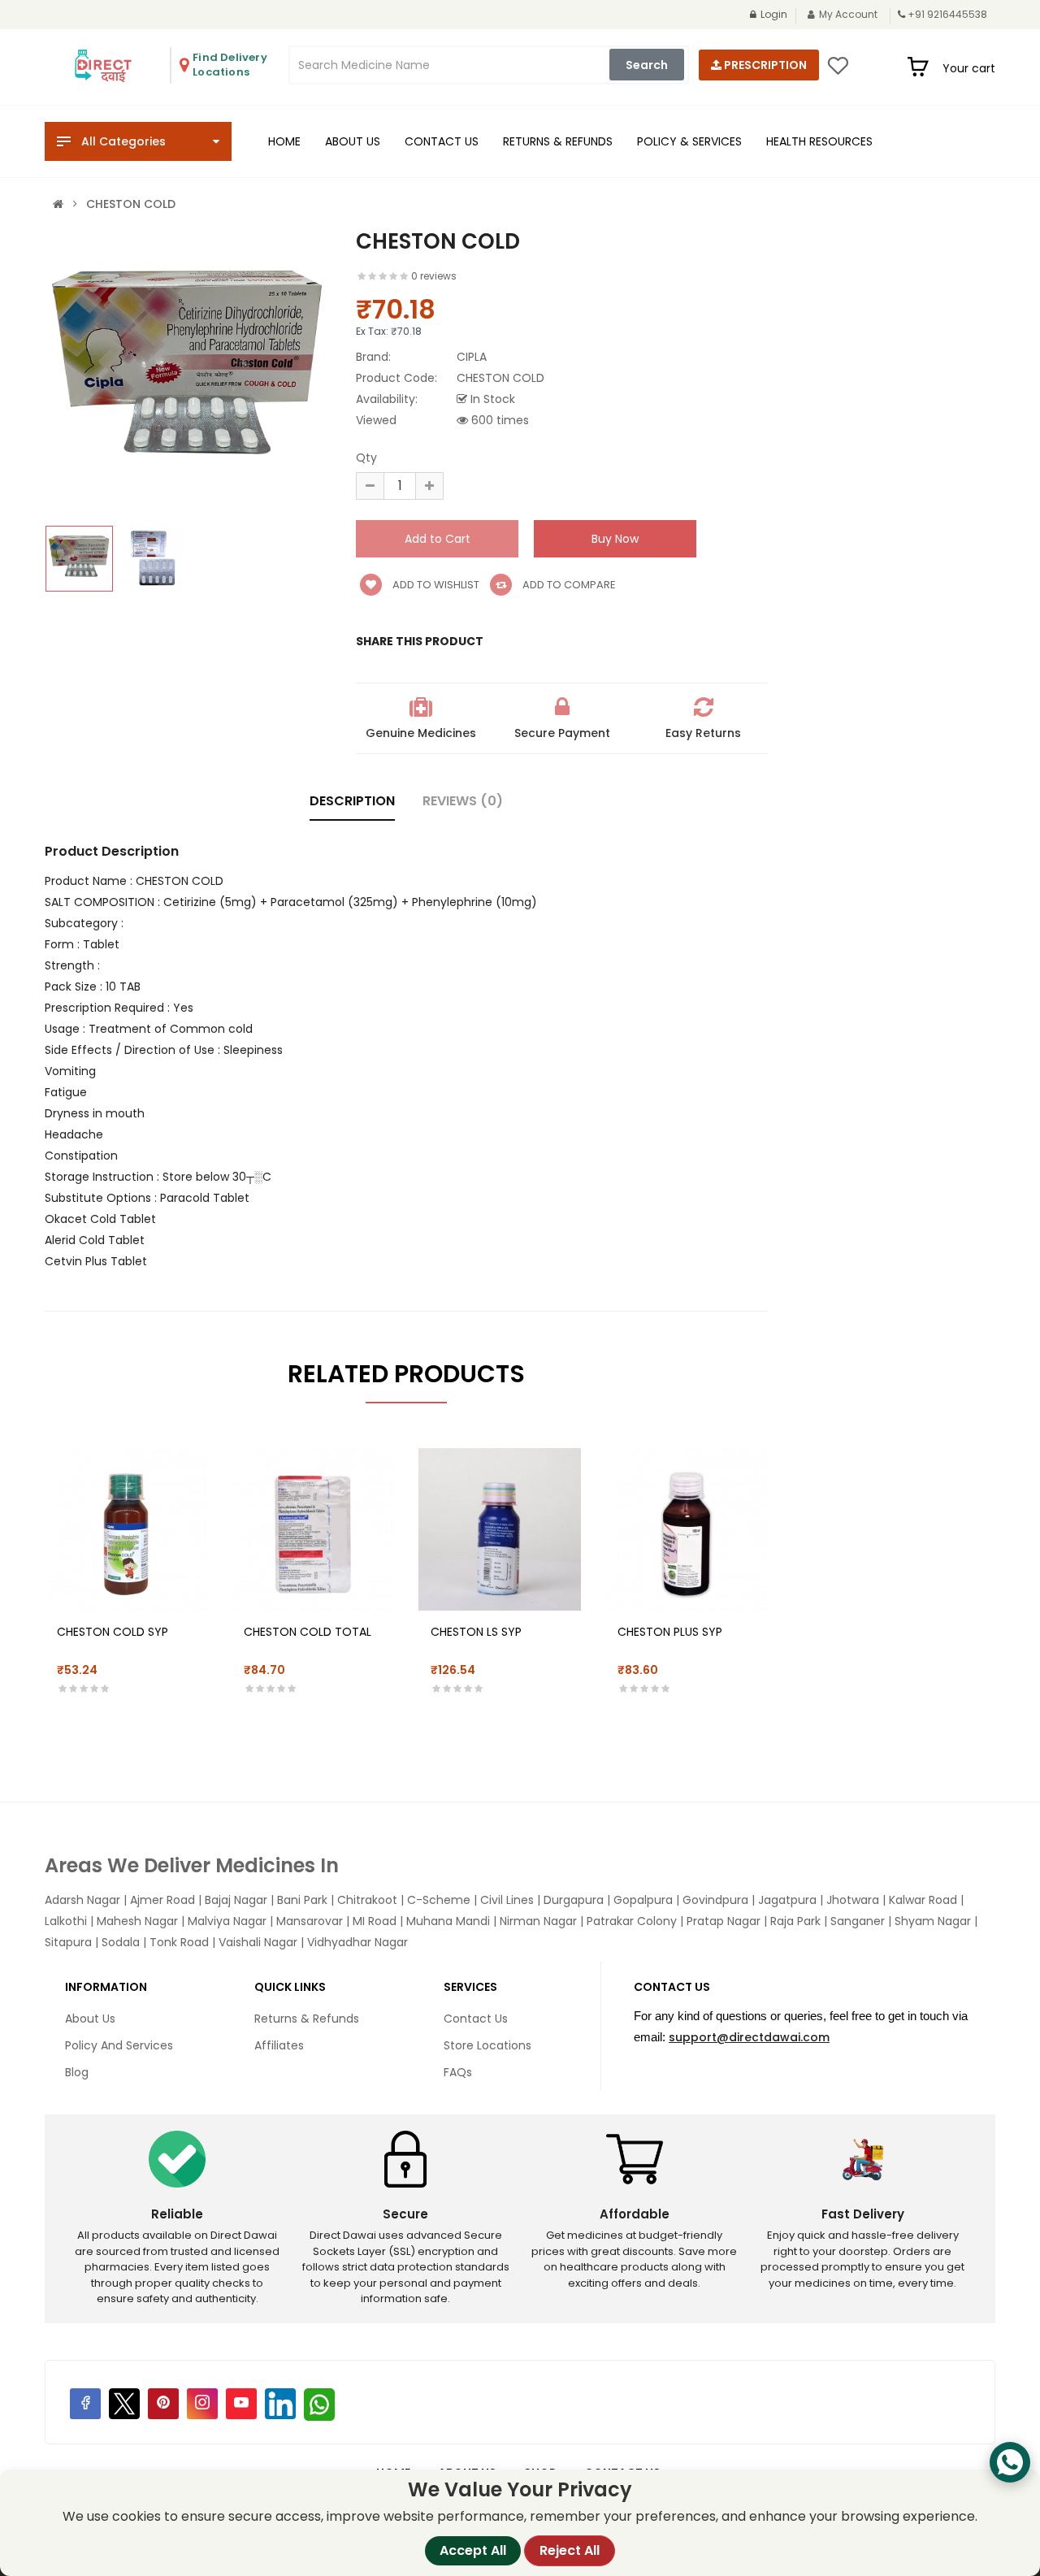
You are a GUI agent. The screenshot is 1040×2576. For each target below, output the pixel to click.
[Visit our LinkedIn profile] (280, 2404)
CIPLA (472, 357)
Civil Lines (507, 1900)
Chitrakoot (367, 1900)
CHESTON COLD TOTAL (308, 1632)
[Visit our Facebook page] (85, 2404)
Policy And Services (119, 2045)
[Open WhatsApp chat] (1010, 2462)
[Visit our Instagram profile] (202, 2404)
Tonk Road (179, 1942)
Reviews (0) (463, 801)
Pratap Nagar (724, 1921)
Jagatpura (787, 1900)
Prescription (764, 65)
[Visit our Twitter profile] (124, 2404)
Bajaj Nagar (236, 1900)
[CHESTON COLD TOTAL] (313, 1529)
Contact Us (476, 2019)
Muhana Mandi (448, 1921)
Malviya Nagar (227, 1921)
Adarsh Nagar (82, 1900)
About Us (90, 2019)
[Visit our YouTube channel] (241, 2404)
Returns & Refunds (307, 2019)
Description (352, 801)
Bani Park (302, 1900)
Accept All (473, 2550)
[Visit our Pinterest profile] (163, 2404)
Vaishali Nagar (258, 1942)
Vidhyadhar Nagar (357, 1942)
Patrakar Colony (632, 1921)
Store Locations (487, 2045)
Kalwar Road (923, 1900)
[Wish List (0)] (838, 71)
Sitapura (68, 1942)
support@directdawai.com (749, 2037)
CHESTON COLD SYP (113, 1632)
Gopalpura (643, 1900)
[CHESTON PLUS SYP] (687, 1529)
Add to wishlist (435, 585)
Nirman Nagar (538, 1921)
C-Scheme (439, 1900)
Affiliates (279, 2045)
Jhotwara (853, 1900)
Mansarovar (310, 1921)
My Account (848, 14)
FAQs (458, 2072)
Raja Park (795, 1921)
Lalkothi (66, 1921)
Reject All (570, 2550)
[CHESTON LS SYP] (500, 1529)
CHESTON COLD (131, 204)
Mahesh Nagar (137, 1921)
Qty (366, 458)
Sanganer (858, 1921)
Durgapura (574, 1900)
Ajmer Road (162, 1900)
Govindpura (715, 1900)
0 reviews (434, 276)
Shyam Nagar (933, 1921)
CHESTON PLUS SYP (670, 1632)
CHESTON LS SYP (476, 1632)
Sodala (121, 1942)
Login (774, 14)
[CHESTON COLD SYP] (126, 1529)
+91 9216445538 (947, 14)
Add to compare (568, 585)
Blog (77, 2072)
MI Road (375, 1921)
